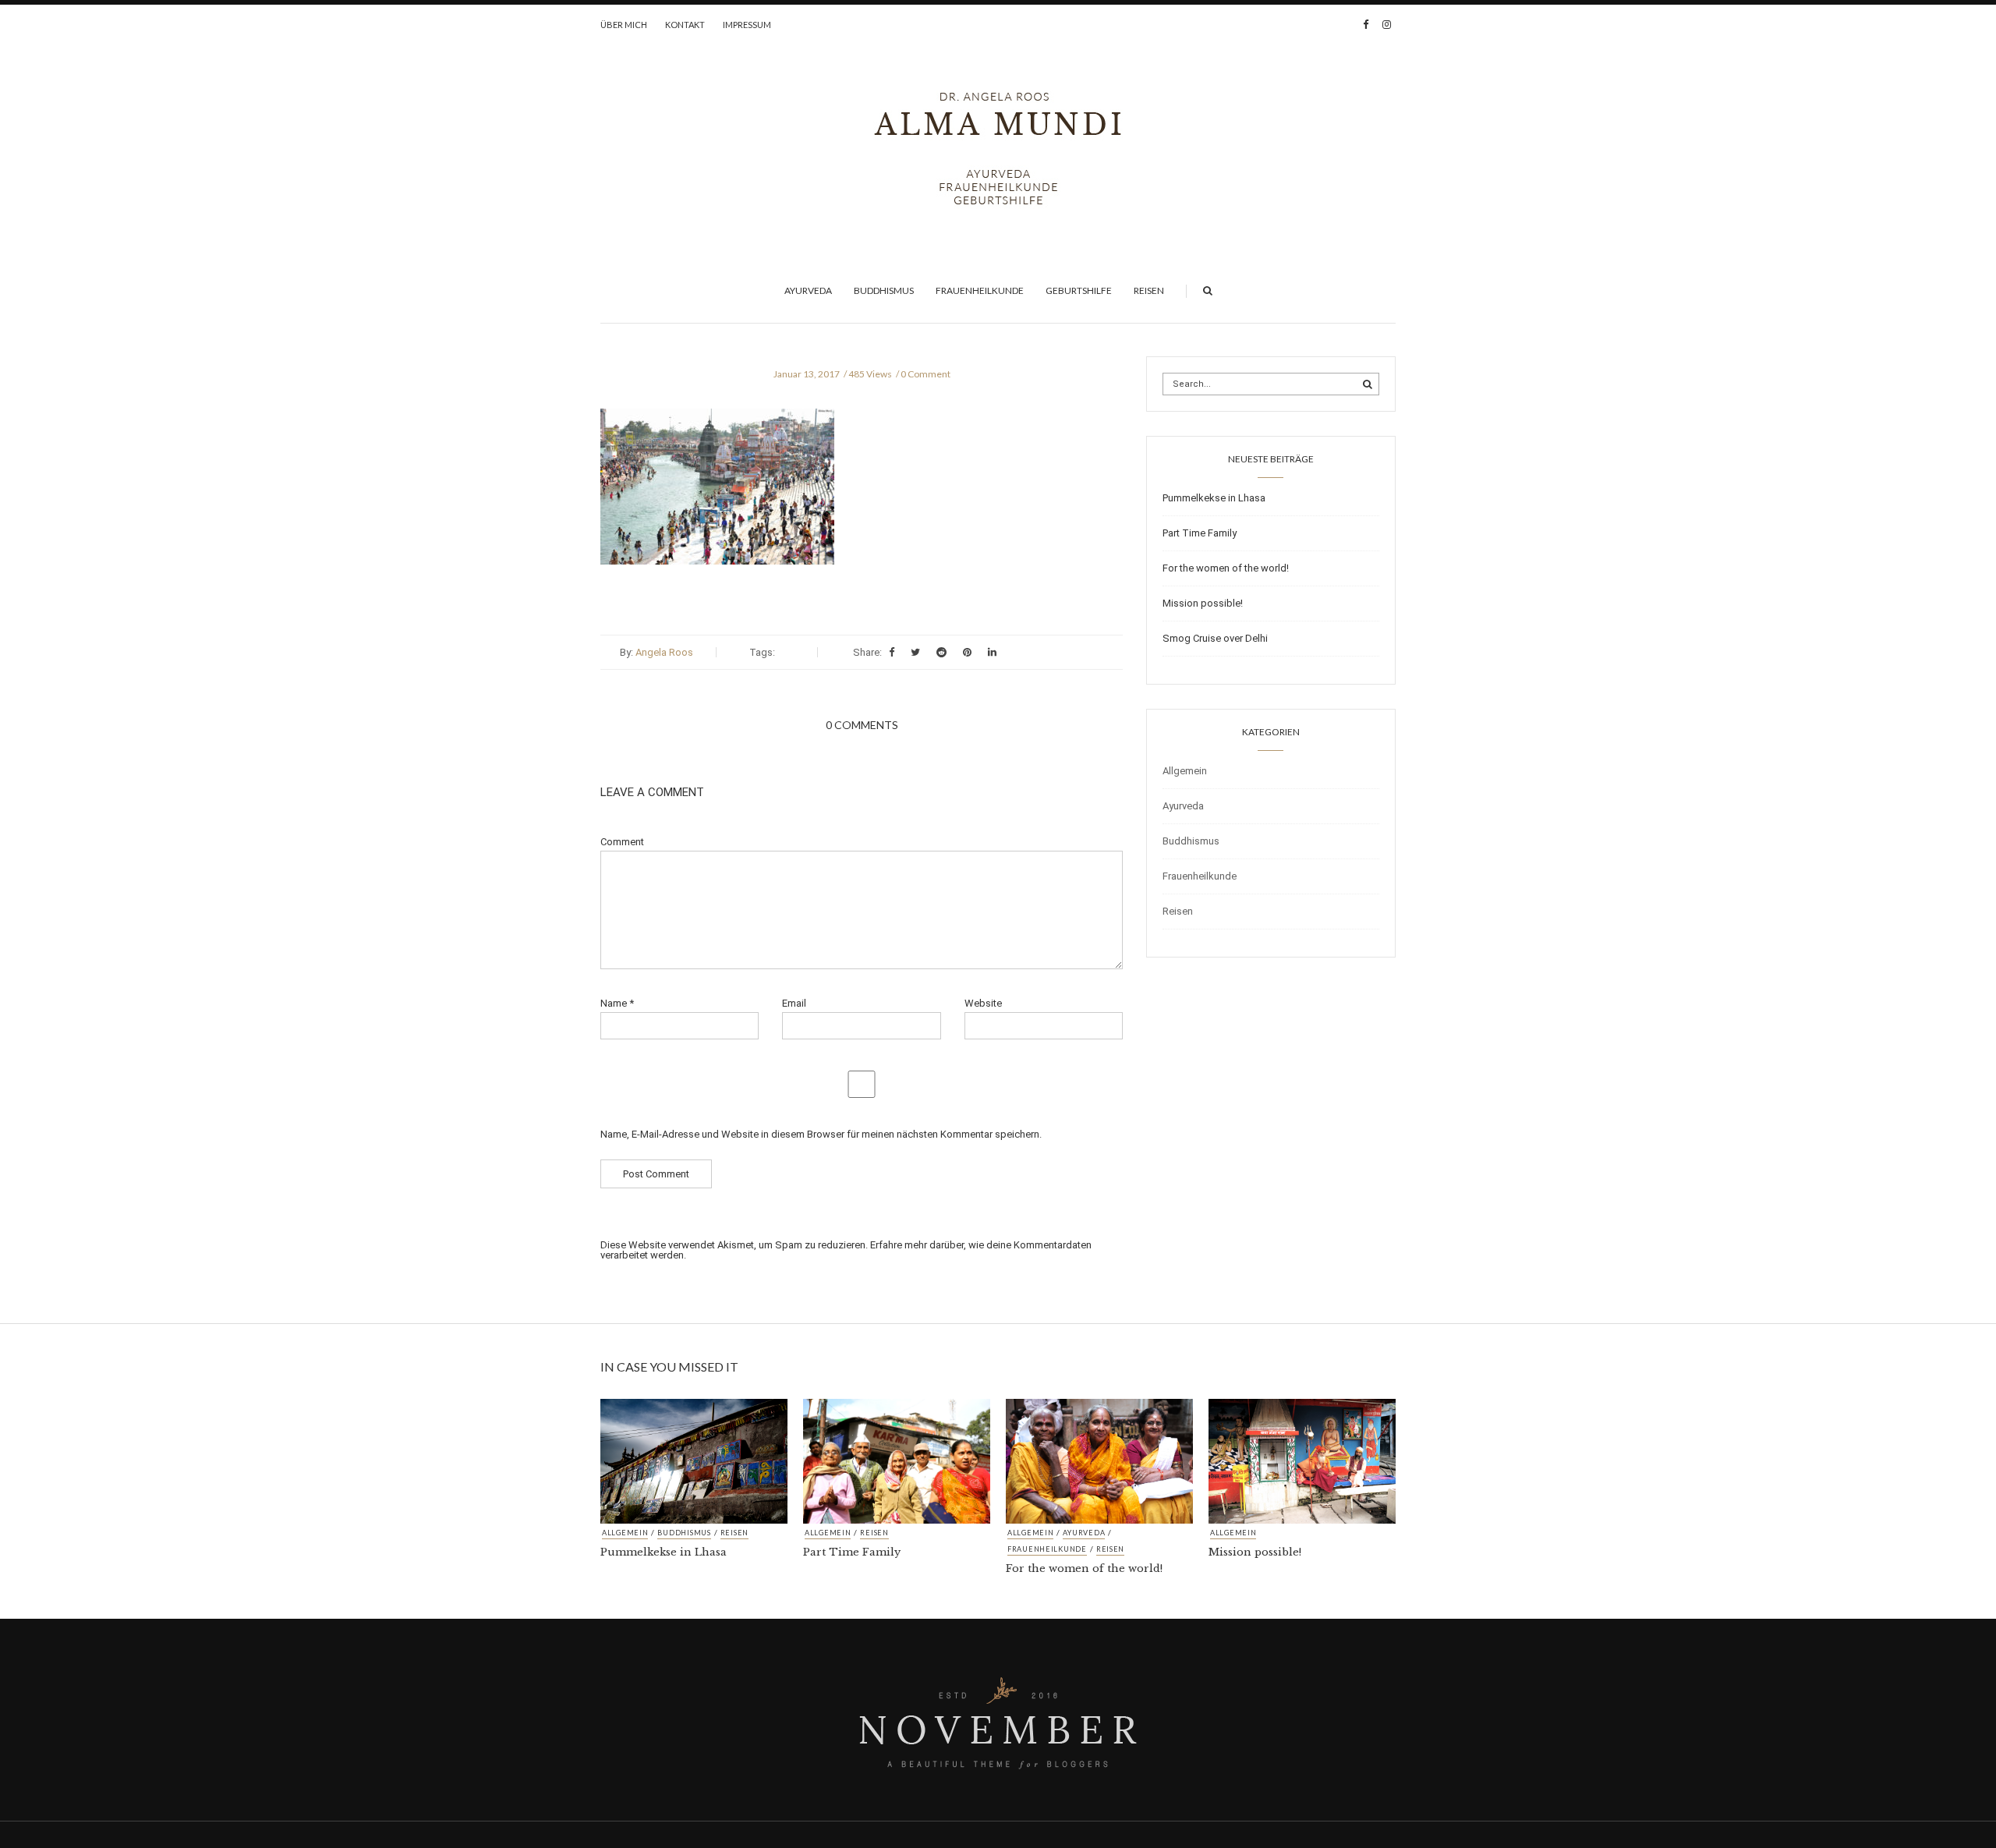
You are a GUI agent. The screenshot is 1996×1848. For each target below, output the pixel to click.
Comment (622, 842)
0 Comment (925, 374)
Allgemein (1185, 771)
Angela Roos (664, 652)
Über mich (624, 25)
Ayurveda (808, 290)
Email (794, 1003)
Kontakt (685, 25)
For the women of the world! (1226, 568)
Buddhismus (884, 290)
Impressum (747, 25)
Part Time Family (1200, 533)
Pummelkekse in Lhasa (1214, 498)
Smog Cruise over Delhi (1215, 638)
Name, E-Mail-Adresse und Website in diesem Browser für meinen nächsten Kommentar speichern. (821, 1134)
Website (983, 1003)
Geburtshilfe (1079, 290)
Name (617, 1003)
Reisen (1149, 290)
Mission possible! (1203, 603)
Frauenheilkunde (980, 290)
